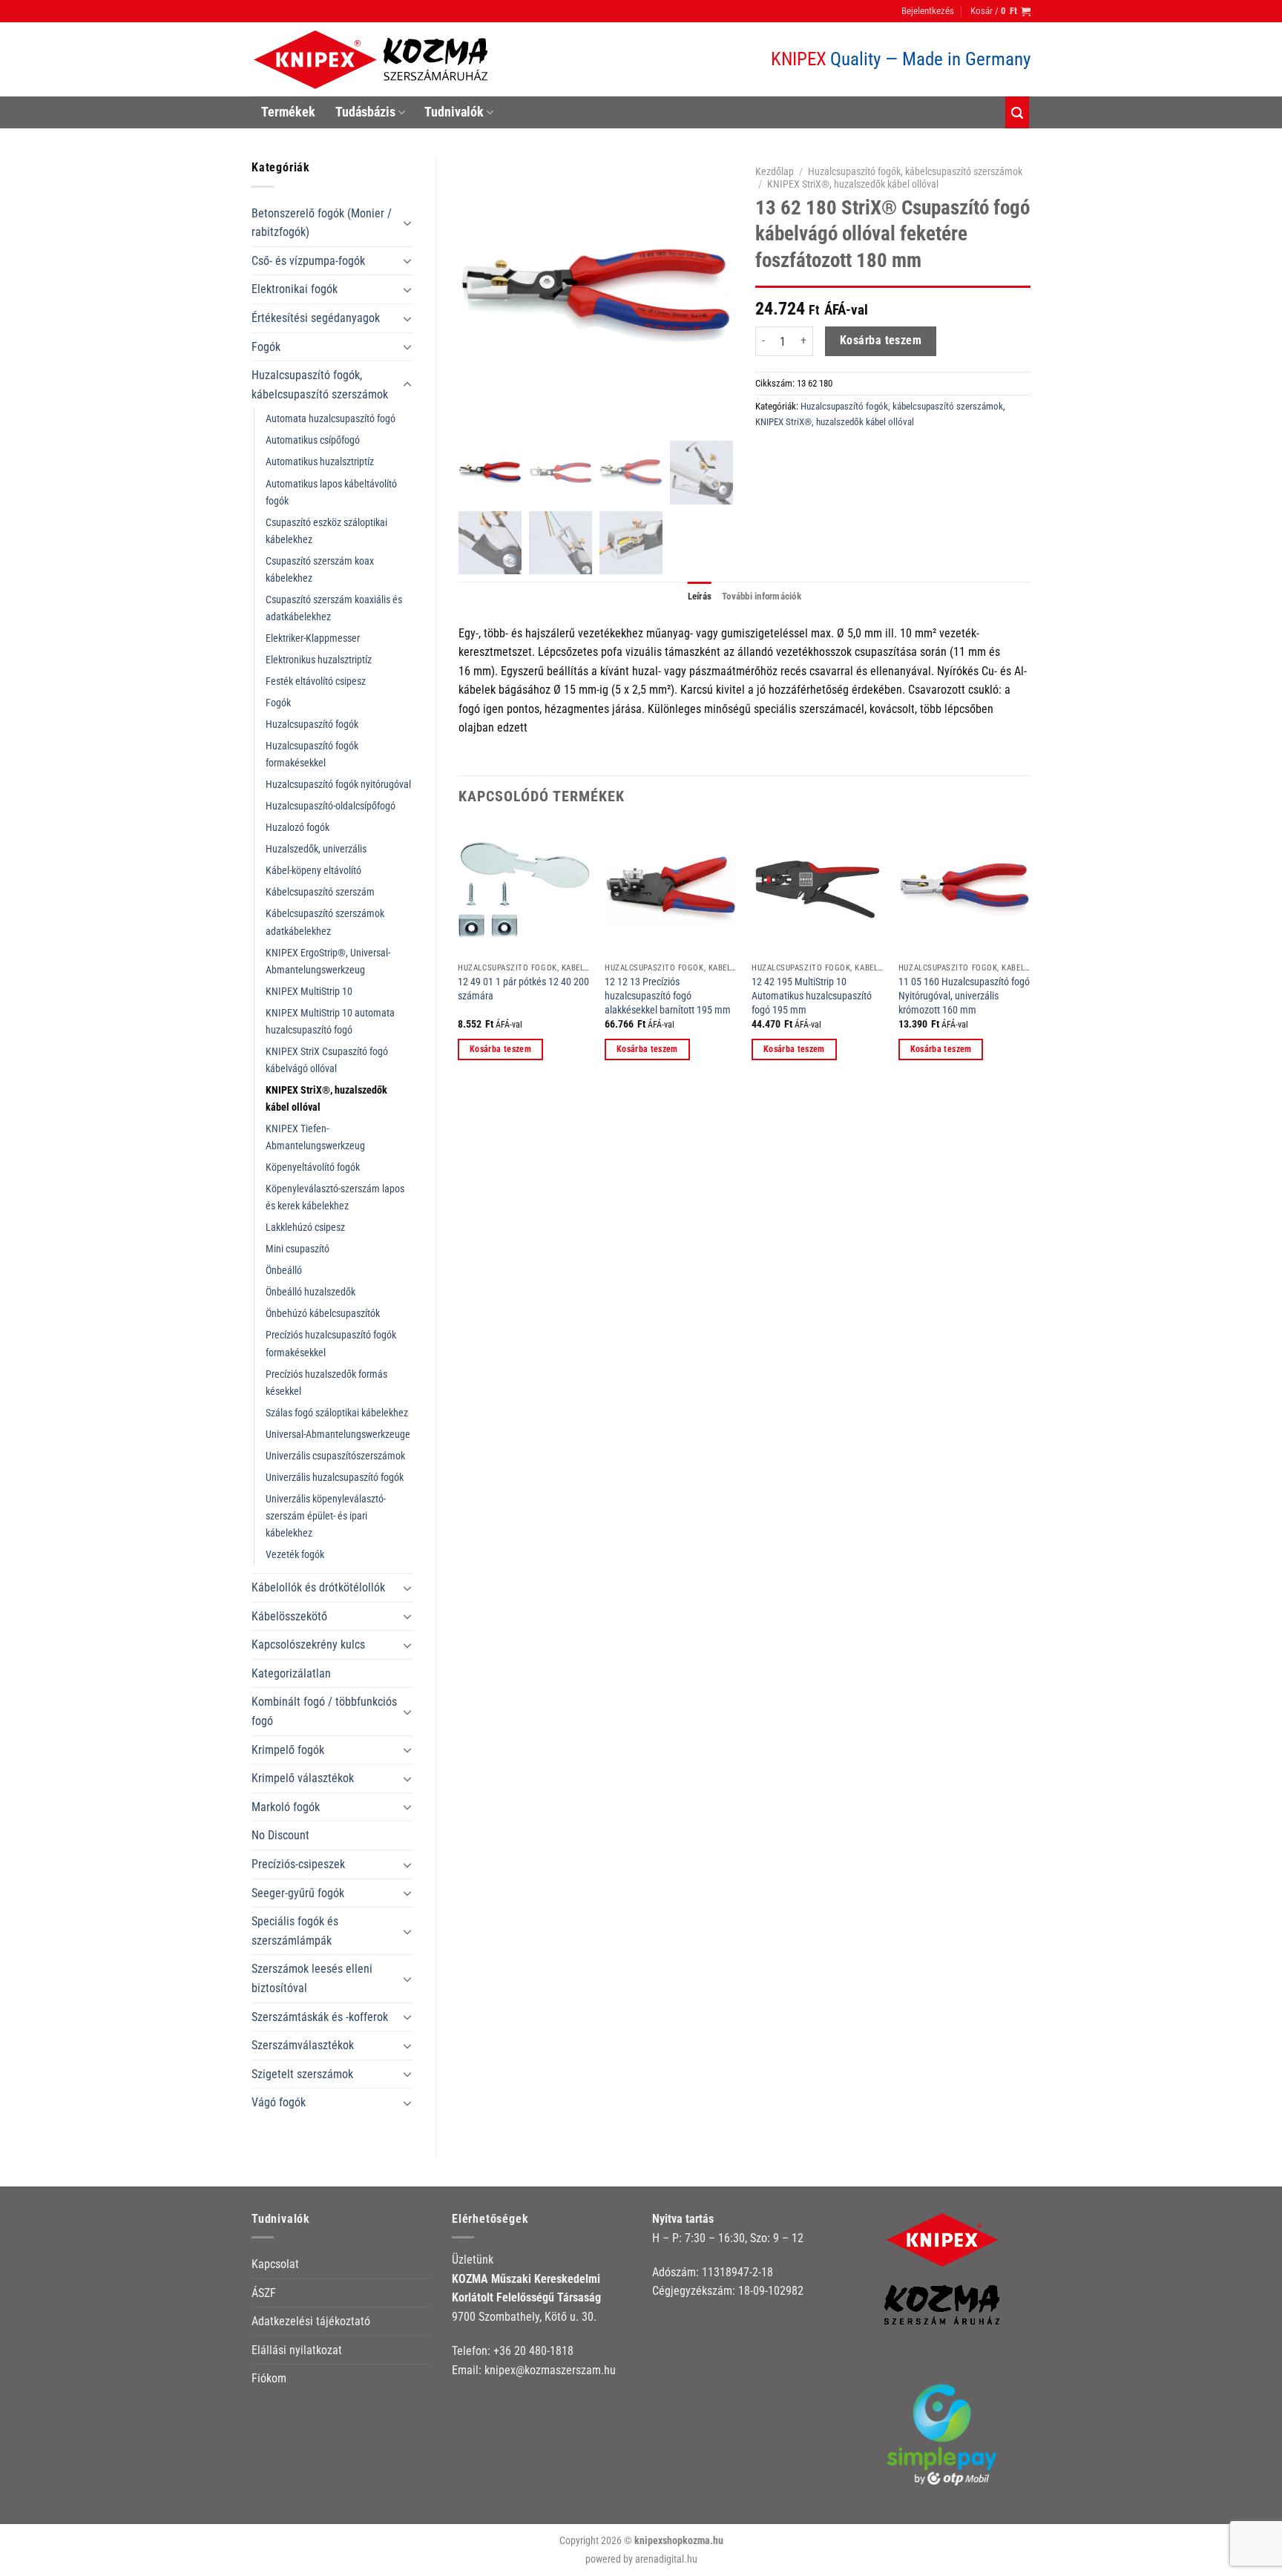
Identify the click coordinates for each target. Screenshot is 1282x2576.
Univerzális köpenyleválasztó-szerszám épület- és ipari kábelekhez (326, 1516)
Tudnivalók (454, 112)
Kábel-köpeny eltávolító (313, 871)
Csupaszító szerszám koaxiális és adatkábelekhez (334, 608)
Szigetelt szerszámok (302, 2074)
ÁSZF (264, 2293)
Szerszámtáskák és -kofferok (320, 2017)
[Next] (1030, 955)
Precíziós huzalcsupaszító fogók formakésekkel (331, 1344)
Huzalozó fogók (298, 828)
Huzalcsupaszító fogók (312, 724)
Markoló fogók (286, 1807)
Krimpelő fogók (288, 1750)
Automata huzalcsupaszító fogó (331, 419)
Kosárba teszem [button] (500, 1049)
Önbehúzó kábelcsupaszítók (323, 1314)
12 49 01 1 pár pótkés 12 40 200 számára (523, 989)
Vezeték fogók (295, 1555)
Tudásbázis (365, 112)
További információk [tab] (762, 596)
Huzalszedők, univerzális (316, 849)
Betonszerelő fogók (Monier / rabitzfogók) (322, 223)
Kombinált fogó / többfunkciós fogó (324, 1711)
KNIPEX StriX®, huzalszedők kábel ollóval (326, 1099)
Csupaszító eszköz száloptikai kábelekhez (326, 531)
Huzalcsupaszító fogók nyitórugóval (338, 785)
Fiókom (269, 2378)
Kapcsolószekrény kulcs (308, 1644)
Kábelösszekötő (289, 1616)
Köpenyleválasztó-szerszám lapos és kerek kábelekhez (335, 1197)
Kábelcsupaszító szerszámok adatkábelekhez (325, 922)
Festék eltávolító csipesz (316, 681)
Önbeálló (284, 1271)
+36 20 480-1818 (533, 2351)
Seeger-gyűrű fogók (298, 1893)
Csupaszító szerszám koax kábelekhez (320, 570)
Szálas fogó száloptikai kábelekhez (337, 1413)
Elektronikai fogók (295, 289)
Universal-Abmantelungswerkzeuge (338, 1435)
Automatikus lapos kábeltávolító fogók (331, 493)
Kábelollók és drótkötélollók (318, 1587)
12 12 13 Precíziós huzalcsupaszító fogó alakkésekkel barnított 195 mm (668, 996)
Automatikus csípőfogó (313, 440)
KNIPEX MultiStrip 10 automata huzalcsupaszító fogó (330, 1022)
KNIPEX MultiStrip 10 (309, 992)
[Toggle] (407, 223)
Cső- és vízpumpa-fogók (308, 261)
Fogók (266, 347)
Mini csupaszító (298, 1249)
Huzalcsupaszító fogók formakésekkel (312, 755)
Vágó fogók (279, 2102)
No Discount (280, 1835)
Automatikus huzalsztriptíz (320, 462)
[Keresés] (1017, 112)
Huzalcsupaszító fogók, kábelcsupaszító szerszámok (320, 385)
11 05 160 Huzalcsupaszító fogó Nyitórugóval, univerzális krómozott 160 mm (964, 996)
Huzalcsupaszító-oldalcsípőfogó (331, 806)
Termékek (288, 112)
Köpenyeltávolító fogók (313, 1167)
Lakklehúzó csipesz (305, 1228)
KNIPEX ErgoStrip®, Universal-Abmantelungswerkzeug (328, 962)
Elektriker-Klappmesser (313, 638)
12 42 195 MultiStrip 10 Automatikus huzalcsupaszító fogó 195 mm (812, 996)
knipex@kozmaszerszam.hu (550, 2370)
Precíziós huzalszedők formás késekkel (326, 1383)
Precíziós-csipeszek (298, 1864)
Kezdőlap (775, 171)
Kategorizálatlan (291, 1673)
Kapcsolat (275, 2264)
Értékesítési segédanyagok (316, 318)
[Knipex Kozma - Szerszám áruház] (373, 60)
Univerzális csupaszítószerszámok (335, 1456)
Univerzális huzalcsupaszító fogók (335, 1478)
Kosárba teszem (881, 341)
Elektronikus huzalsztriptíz (319, 660)
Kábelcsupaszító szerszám (320, 892)
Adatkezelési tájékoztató (311, 2321)
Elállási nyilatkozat (297, 2350)
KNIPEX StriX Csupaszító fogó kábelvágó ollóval (327, 1060)
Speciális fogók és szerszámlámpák (295, 1931)
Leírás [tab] (700, 596)
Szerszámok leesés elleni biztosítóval (312, 1978)
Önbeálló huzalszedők (310, 1292)
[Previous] (459, 955)
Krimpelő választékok (303, 1778)
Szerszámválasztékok (303, 2045)
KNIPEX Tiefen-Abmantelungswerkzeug (315, 1137)
